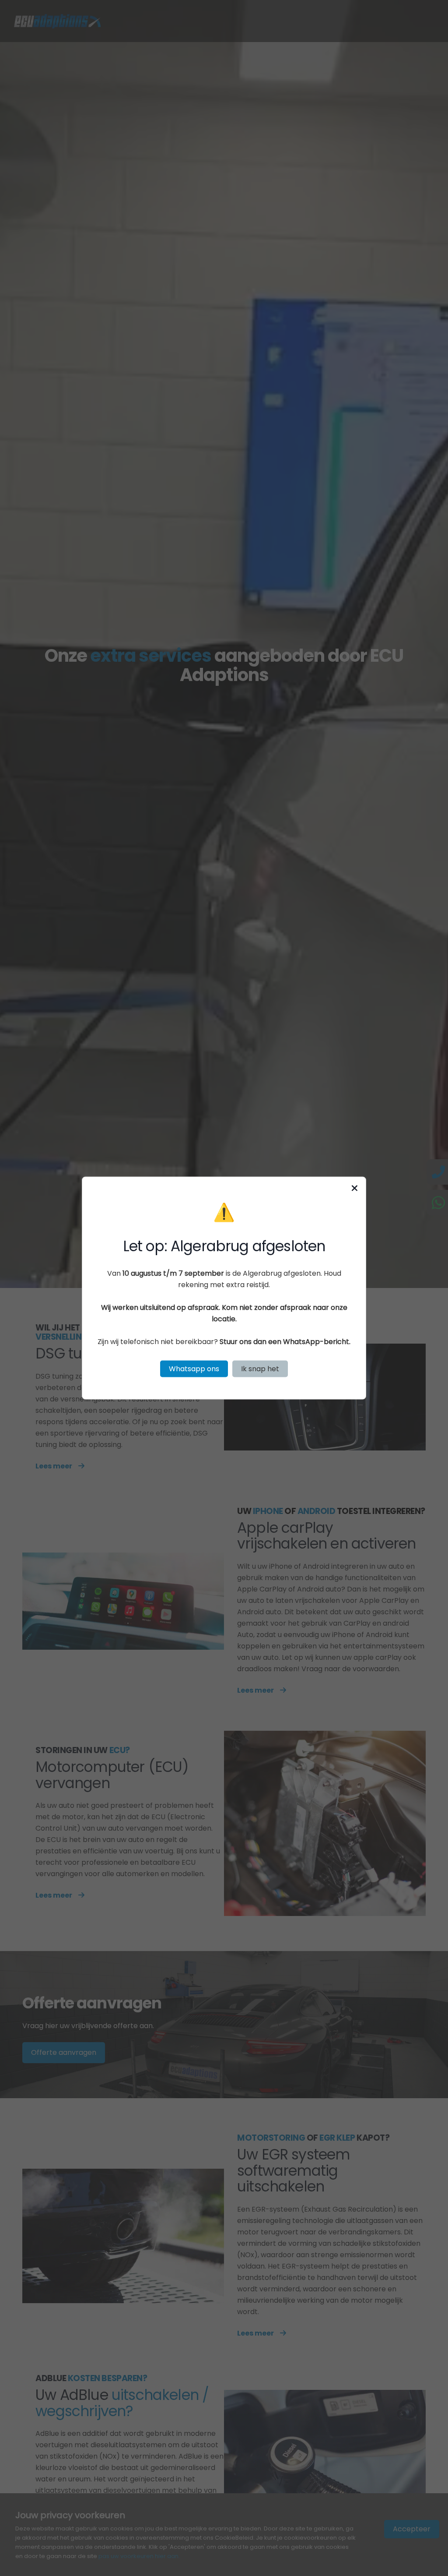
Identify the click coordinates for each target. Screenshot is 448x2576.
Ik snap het (260, 1368)
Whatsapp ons (194, 1368)
